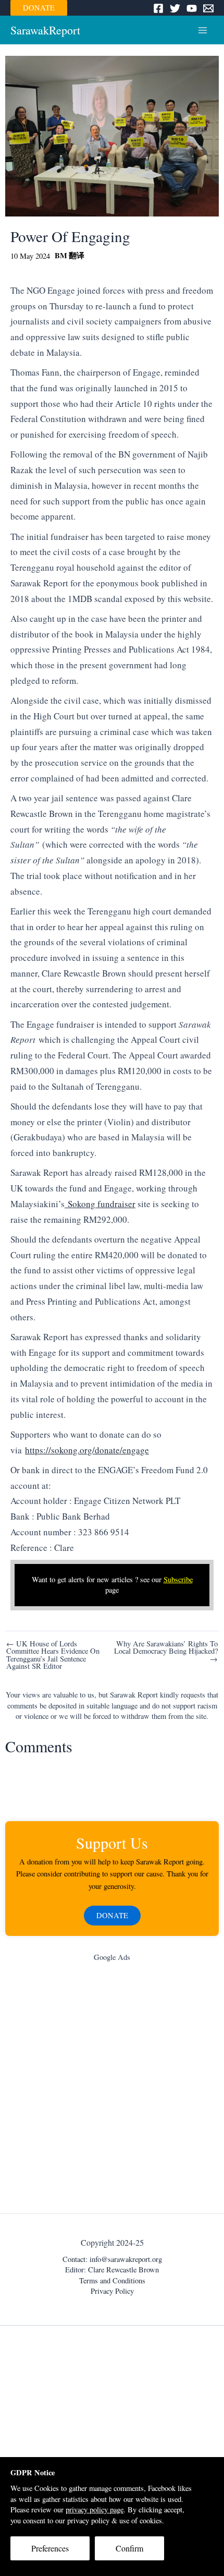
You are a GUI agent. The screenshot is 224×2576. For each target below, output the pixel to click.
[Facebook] (158, 8)
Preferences (50, 2548)
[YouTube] (192, 8)
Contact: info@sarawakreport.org (112, 2259)
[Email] (208, 8)
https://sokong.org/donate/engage (87, 1450)
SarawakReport (45, 30)
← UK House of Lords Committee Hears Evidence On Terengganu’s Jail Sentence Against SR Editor (53, 1655)
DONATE (39, 8)
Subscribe (178, 1579)
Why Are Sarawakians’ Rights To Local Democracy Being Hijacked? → (166, 1652)
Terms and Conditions (112, 2280)
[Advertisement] (112, 2090)
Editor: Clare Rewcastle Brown (112, 2270)
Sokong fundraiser (100, 1204)
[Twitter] (175, 8)
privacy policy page (95, 2509)
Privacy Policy (112, 2291)
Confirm (129, 2548)
